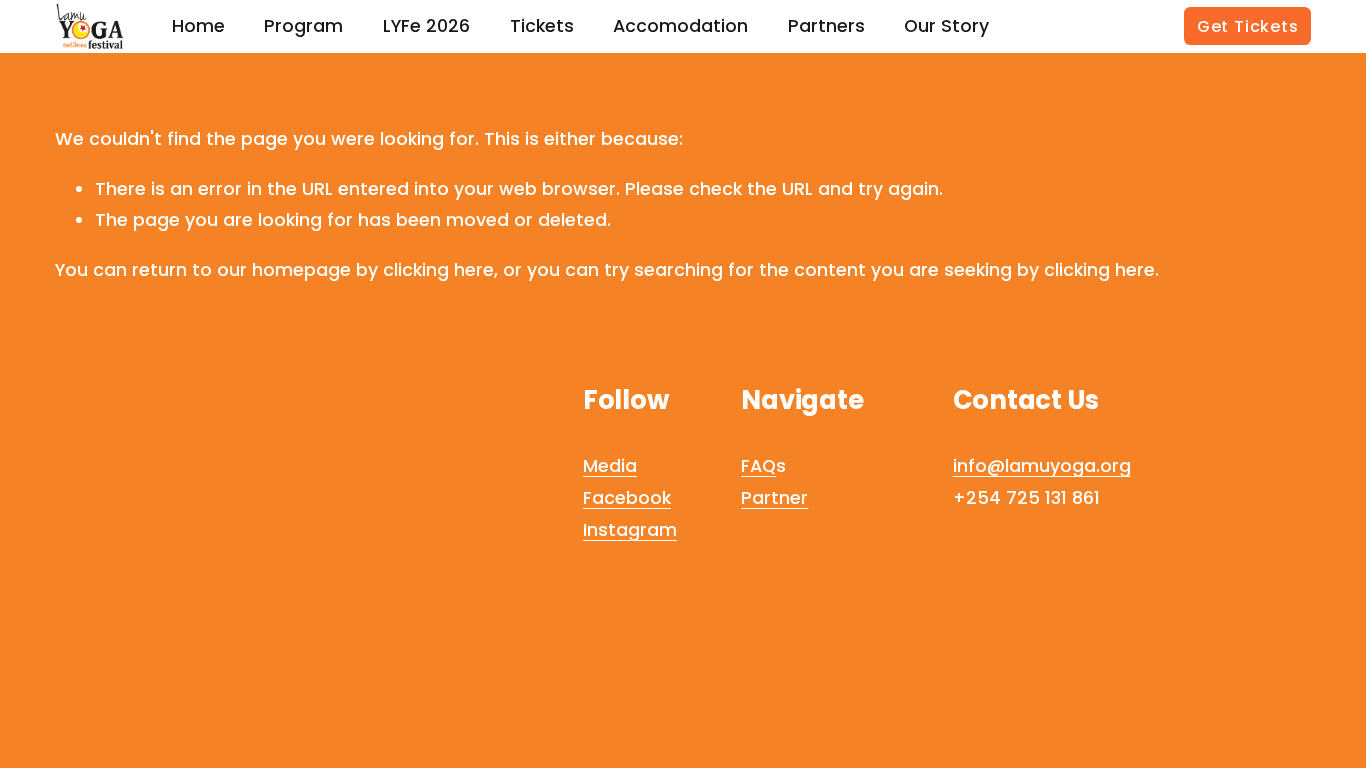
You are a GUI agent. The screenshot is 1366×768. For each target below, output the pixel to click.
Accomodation (680, 25)
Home (198, 25)
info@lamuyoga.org (1042, 465)
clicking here (438, 269)
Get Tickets (1248, 26)
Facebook (627, 497)
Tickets (542, 25)
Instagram (630, 529)
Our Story (946, 25)
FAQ (758, 465)
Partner (774, 497)
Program (303, 25)
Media (610, 465)
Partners (826, 25)
